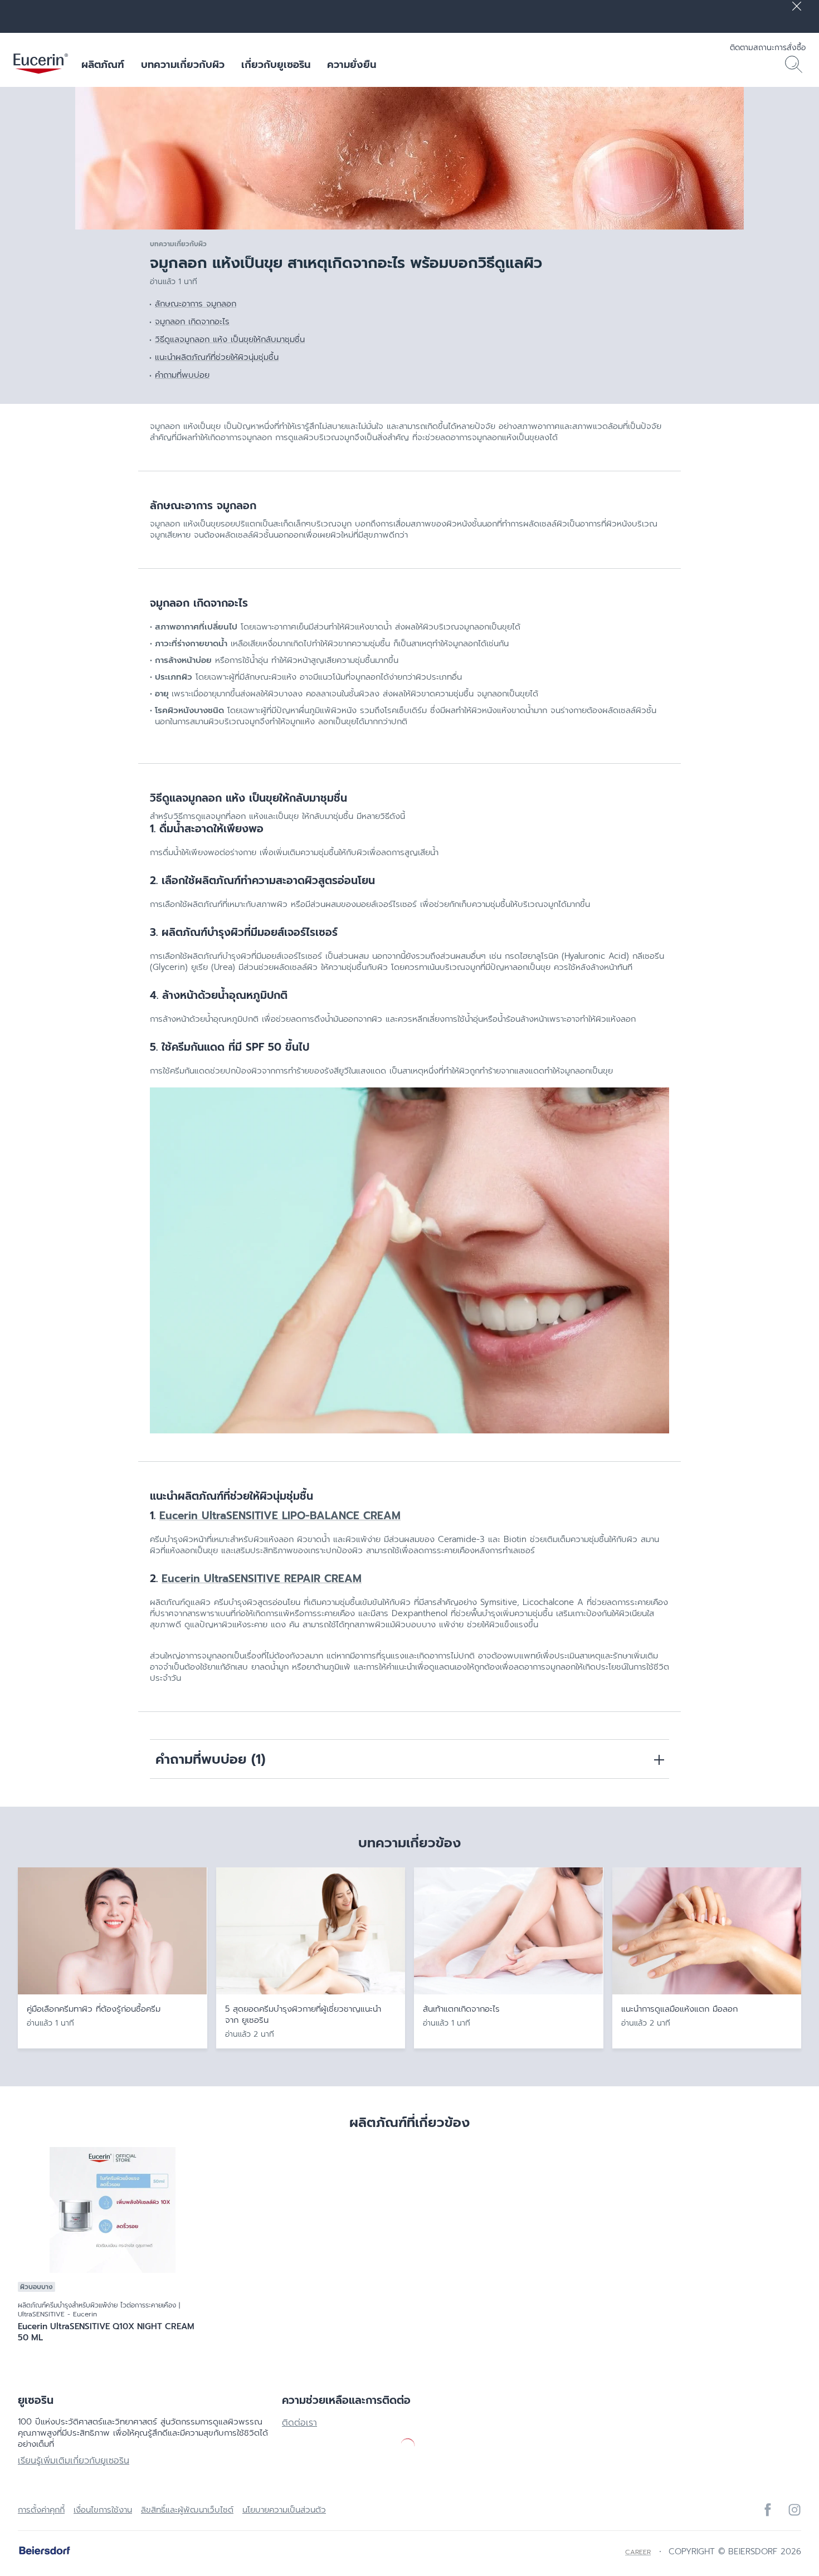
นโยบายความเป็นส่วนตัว (284, 2510)
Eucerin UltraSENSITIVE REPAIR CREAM (262, 1579)
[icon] (768, 2510)
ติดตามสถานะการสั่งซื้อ (768, 48)
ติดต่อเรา (299, 2423)
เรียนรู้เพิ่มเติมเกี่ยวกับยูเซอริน (74, 2461)
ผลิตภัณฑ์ (103, 65)
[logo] (41, 65)
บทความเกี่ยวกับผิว (183, 65)
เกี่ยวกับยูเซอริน (276, 65)
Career (638, 2552)
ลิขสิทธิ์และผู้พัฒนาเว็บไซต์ (187, 2510)
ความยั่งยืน (352, 65)
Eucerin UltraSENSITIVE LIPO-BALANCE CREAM (280, 1516)
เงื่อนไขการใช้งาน (103, 2510)
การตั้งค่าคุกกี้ (41, 2510)
